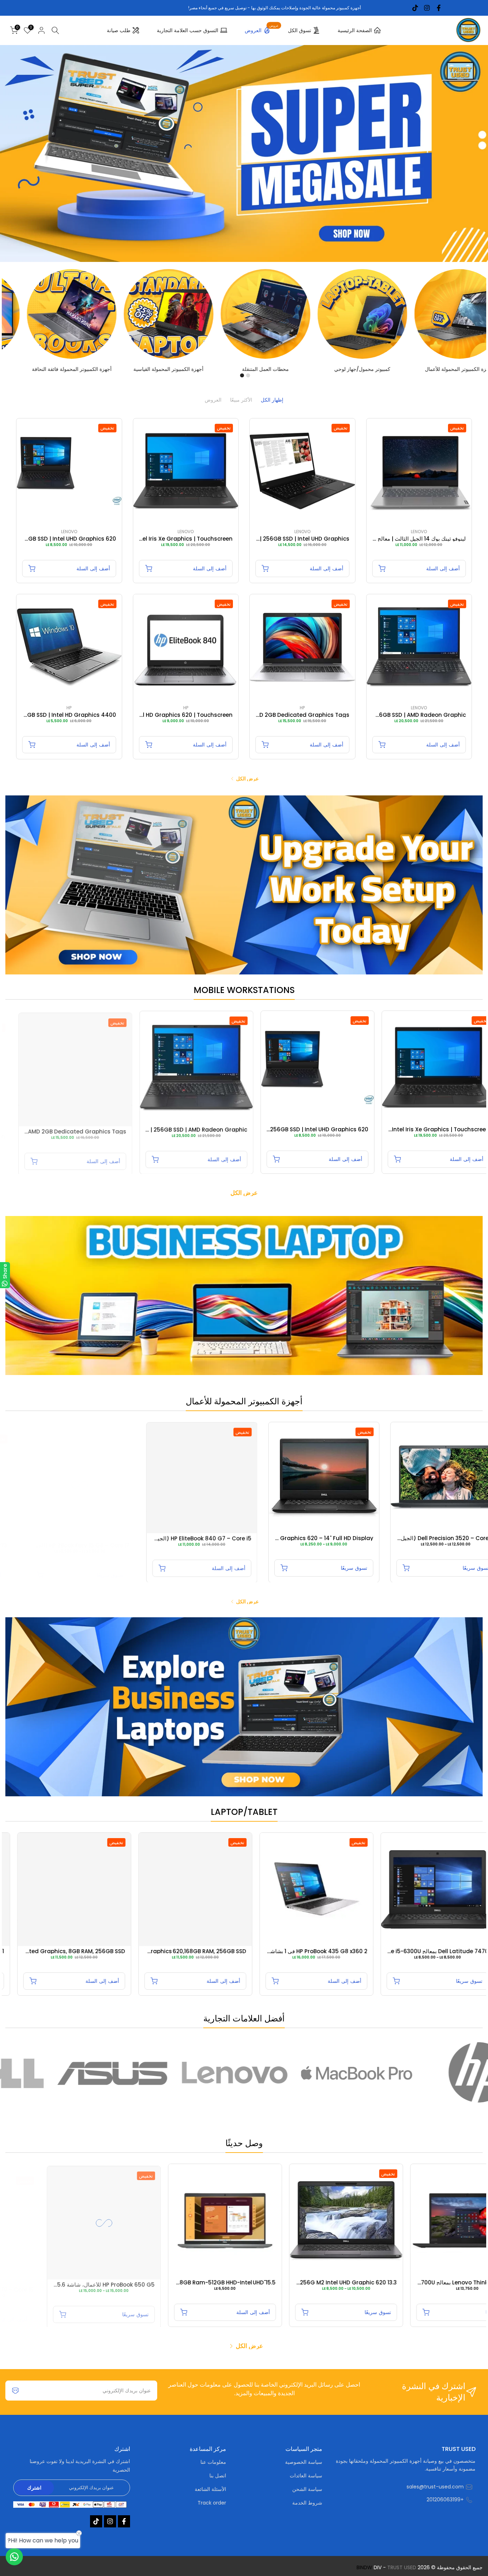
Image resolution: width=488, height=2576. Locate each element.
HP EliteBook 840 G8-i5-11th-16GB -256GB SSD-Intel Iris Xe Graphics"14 (337, 1538)
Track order (212, 2503)
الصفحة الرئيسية (355, 30)
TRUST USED (402, 2568)
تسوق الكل (300, 30)
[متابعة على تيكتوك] (415, 8)
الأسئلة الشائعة (210, 2489)
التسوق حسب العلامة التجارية (188, 30)
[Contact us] (14, 2557)
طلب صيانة (119, 30)
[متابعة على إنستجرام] (427, 8)
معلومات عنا (213, 2462)
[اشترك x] (15, 2391)
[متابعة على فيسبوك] (439, 8)
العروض (262, 29)
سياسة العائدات (306, 2476)
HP (302, 708)
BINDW (364, 2568)
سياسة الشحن (307, 2489)
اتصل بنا (218, 2476)
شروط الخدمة (307, 2503)
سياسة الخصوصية (304, 2462)
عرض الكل (247, 779)
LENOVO (419, 532)
